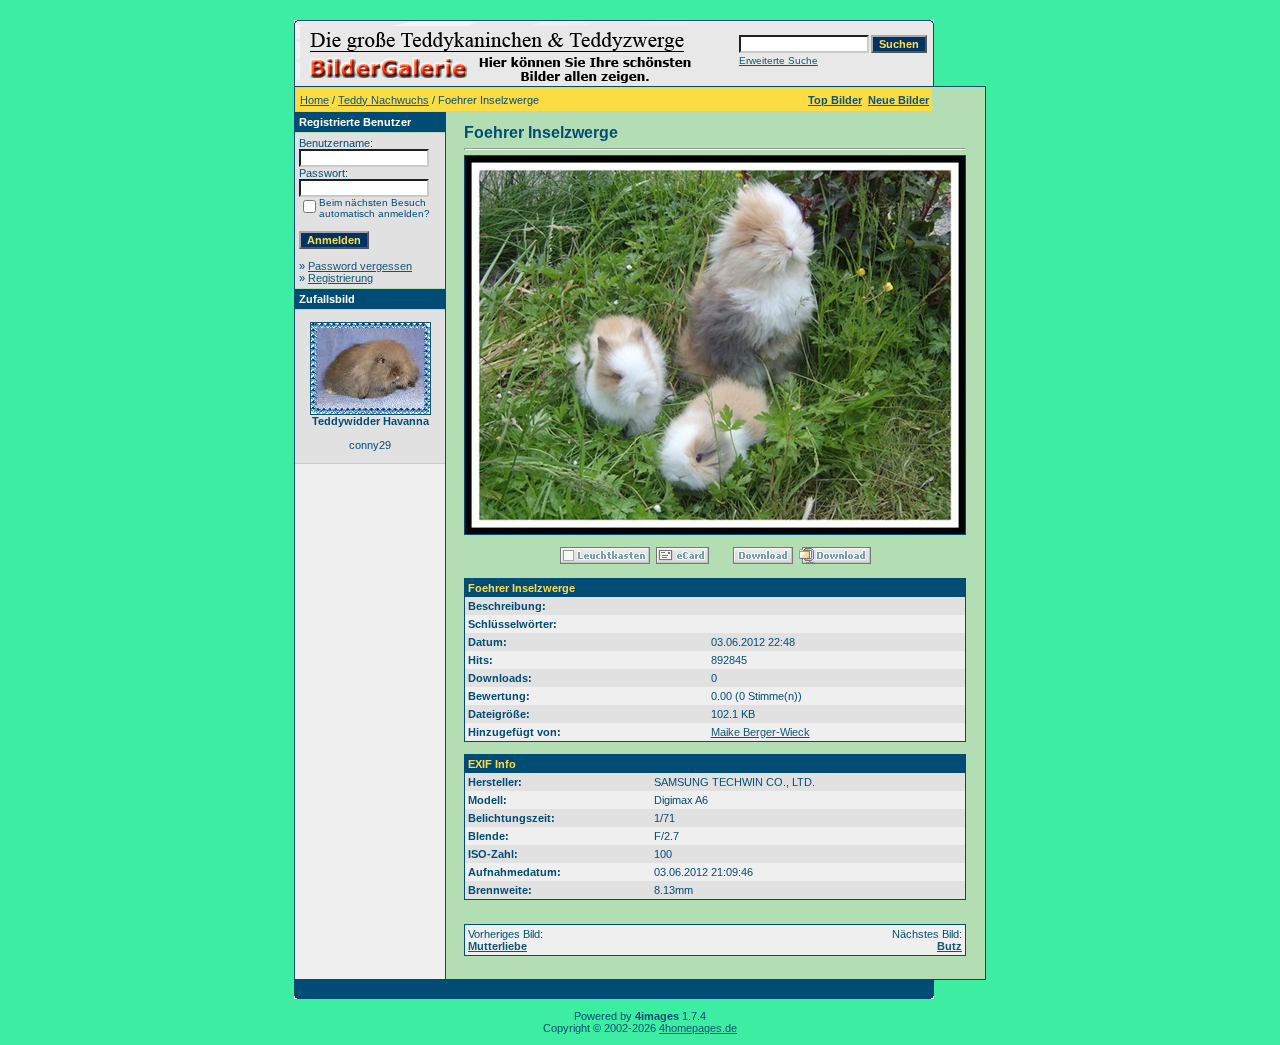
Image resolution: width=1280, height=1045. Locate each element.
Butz (949, 946)
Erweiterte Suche (778, 60)
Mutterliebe (497, 946)
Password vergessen (360, 266)
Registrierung (340, 278)
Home (314, 100)
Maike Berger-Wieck (760, 732)
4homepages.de (698, 1028)
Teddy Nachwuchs (383, 100)
